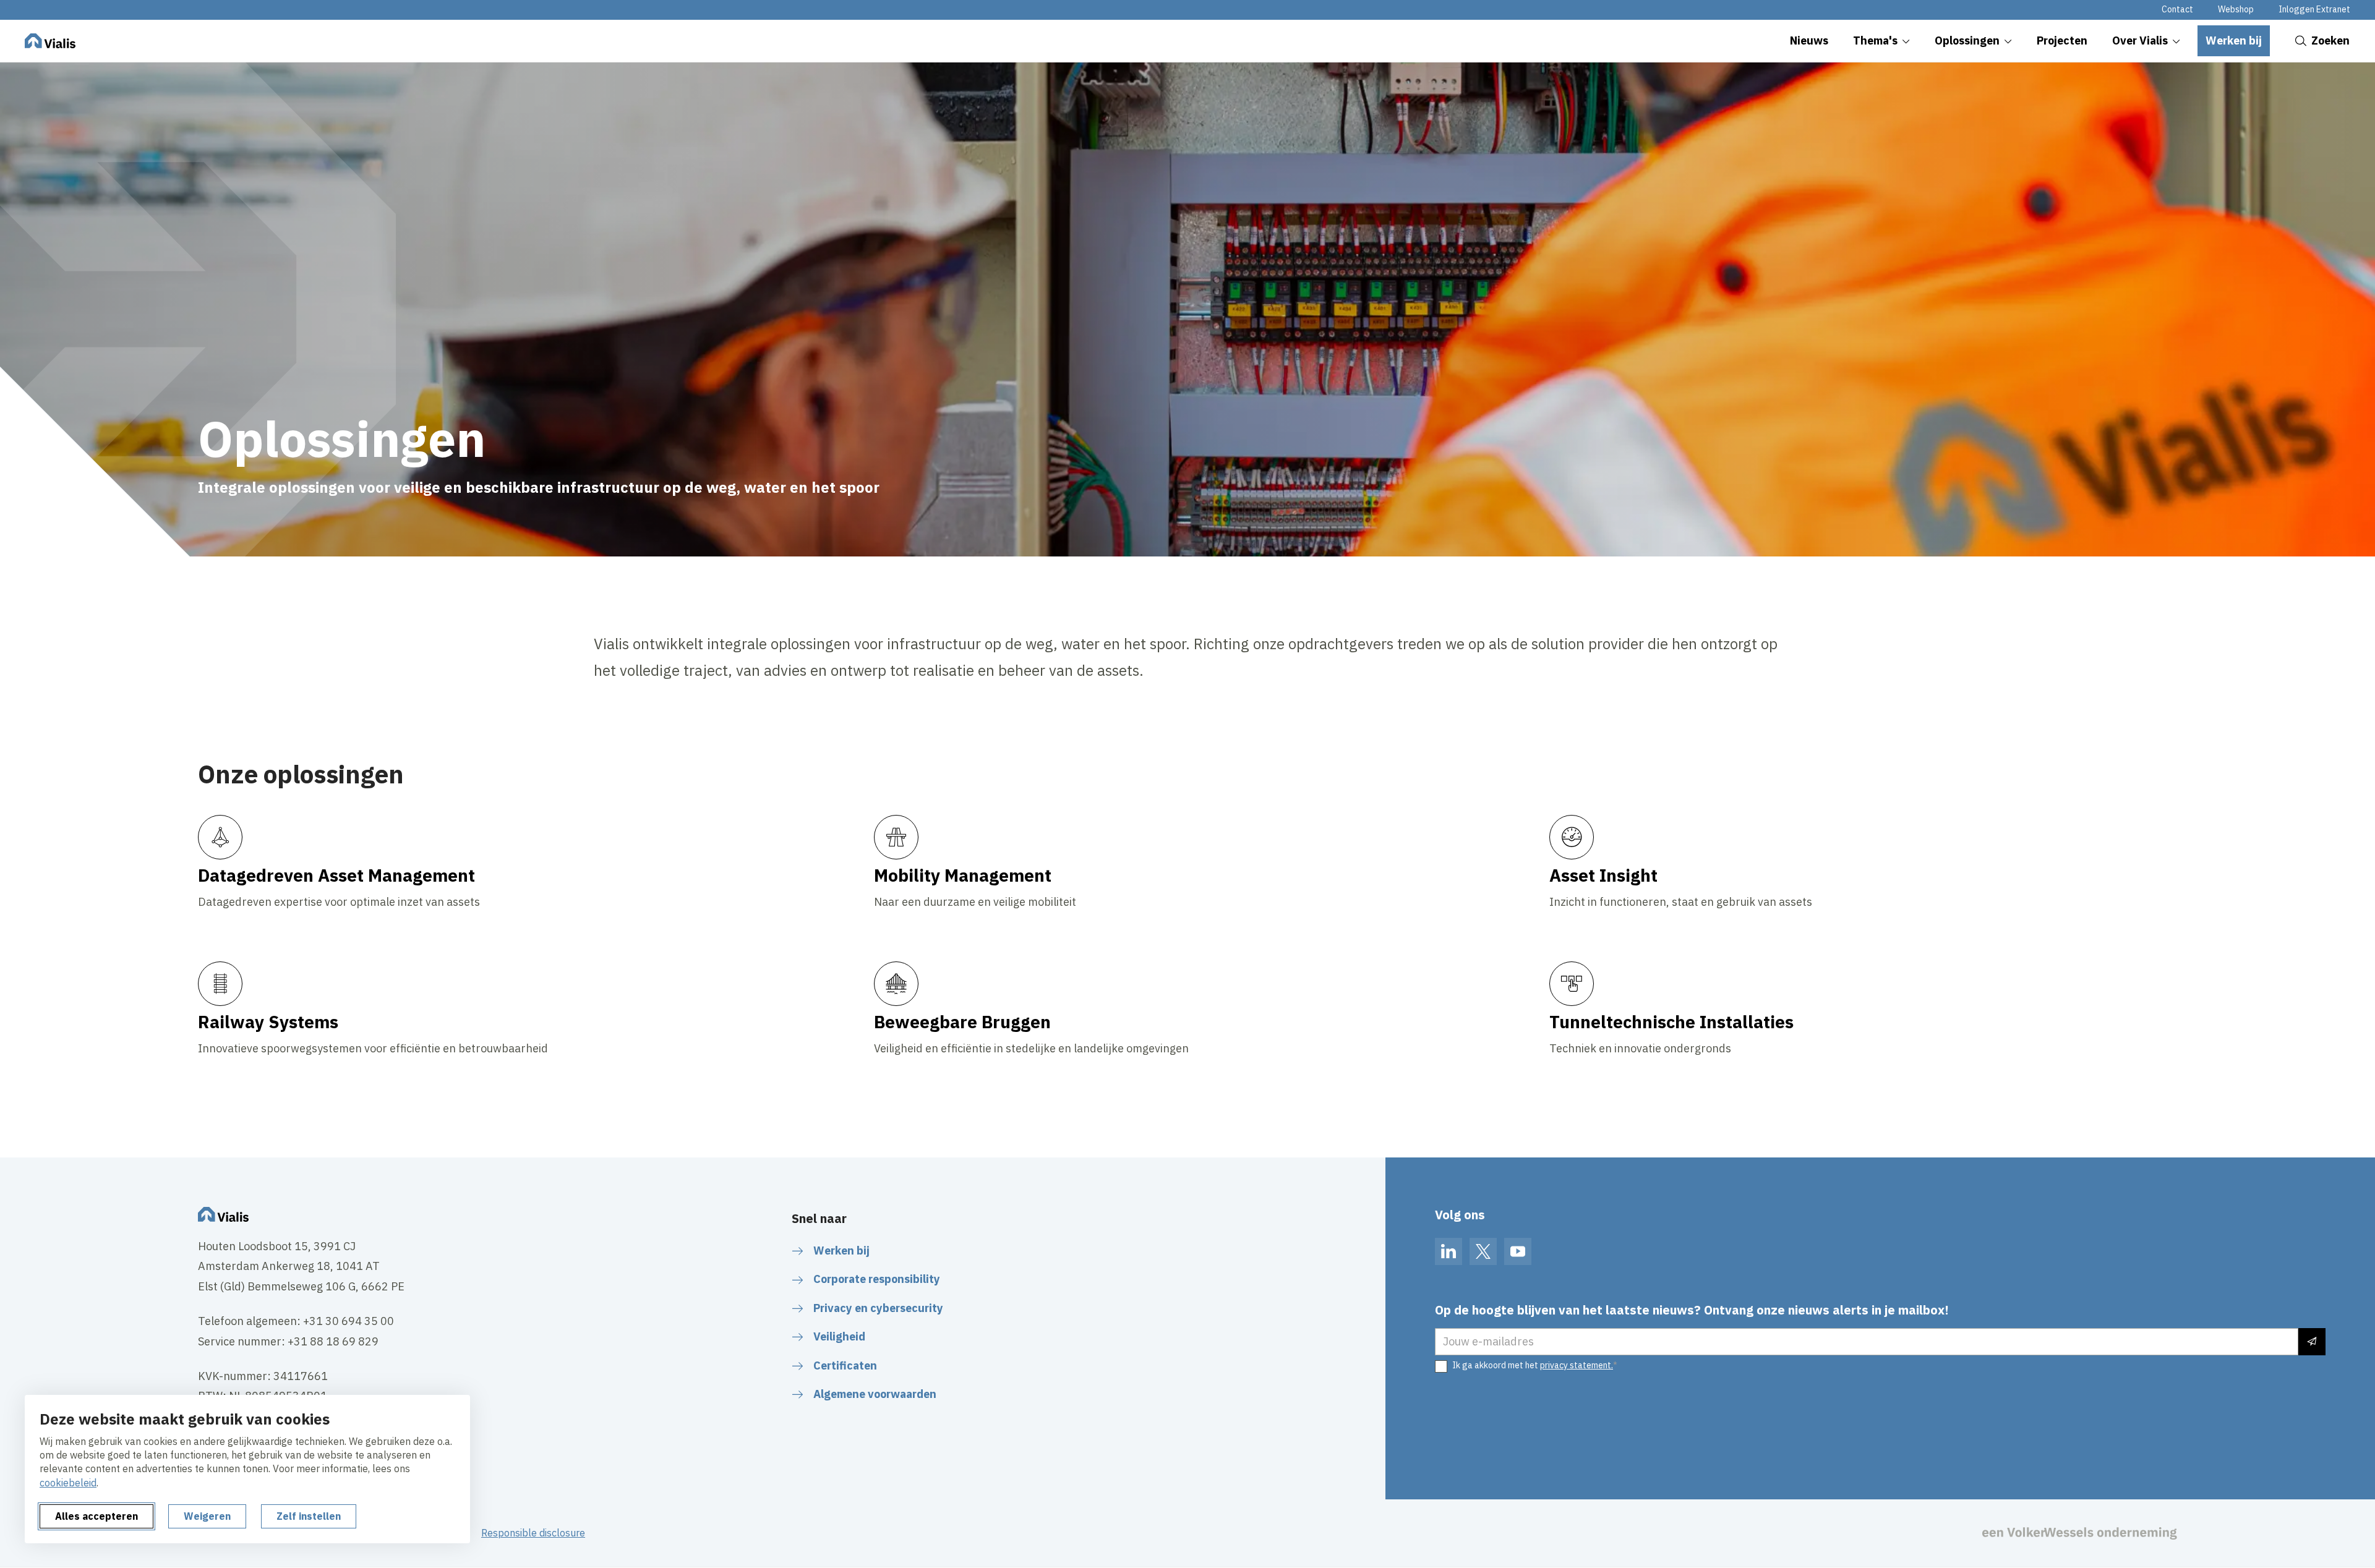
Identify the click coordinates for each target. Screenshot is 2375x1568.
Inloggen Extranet (2314, 9)
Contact (2177, 9)
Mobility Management (963, 875)
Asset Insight (1603, 875)
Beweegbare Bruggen (962, 1022)
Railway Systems (268, 1022)
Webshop (2236, 9)
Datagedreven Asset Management (336, 875)
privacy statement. (1577, 1365)
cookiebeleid (68, 1483)
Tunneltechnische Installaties (1671, 1022)
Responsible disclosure (533, 1533)
